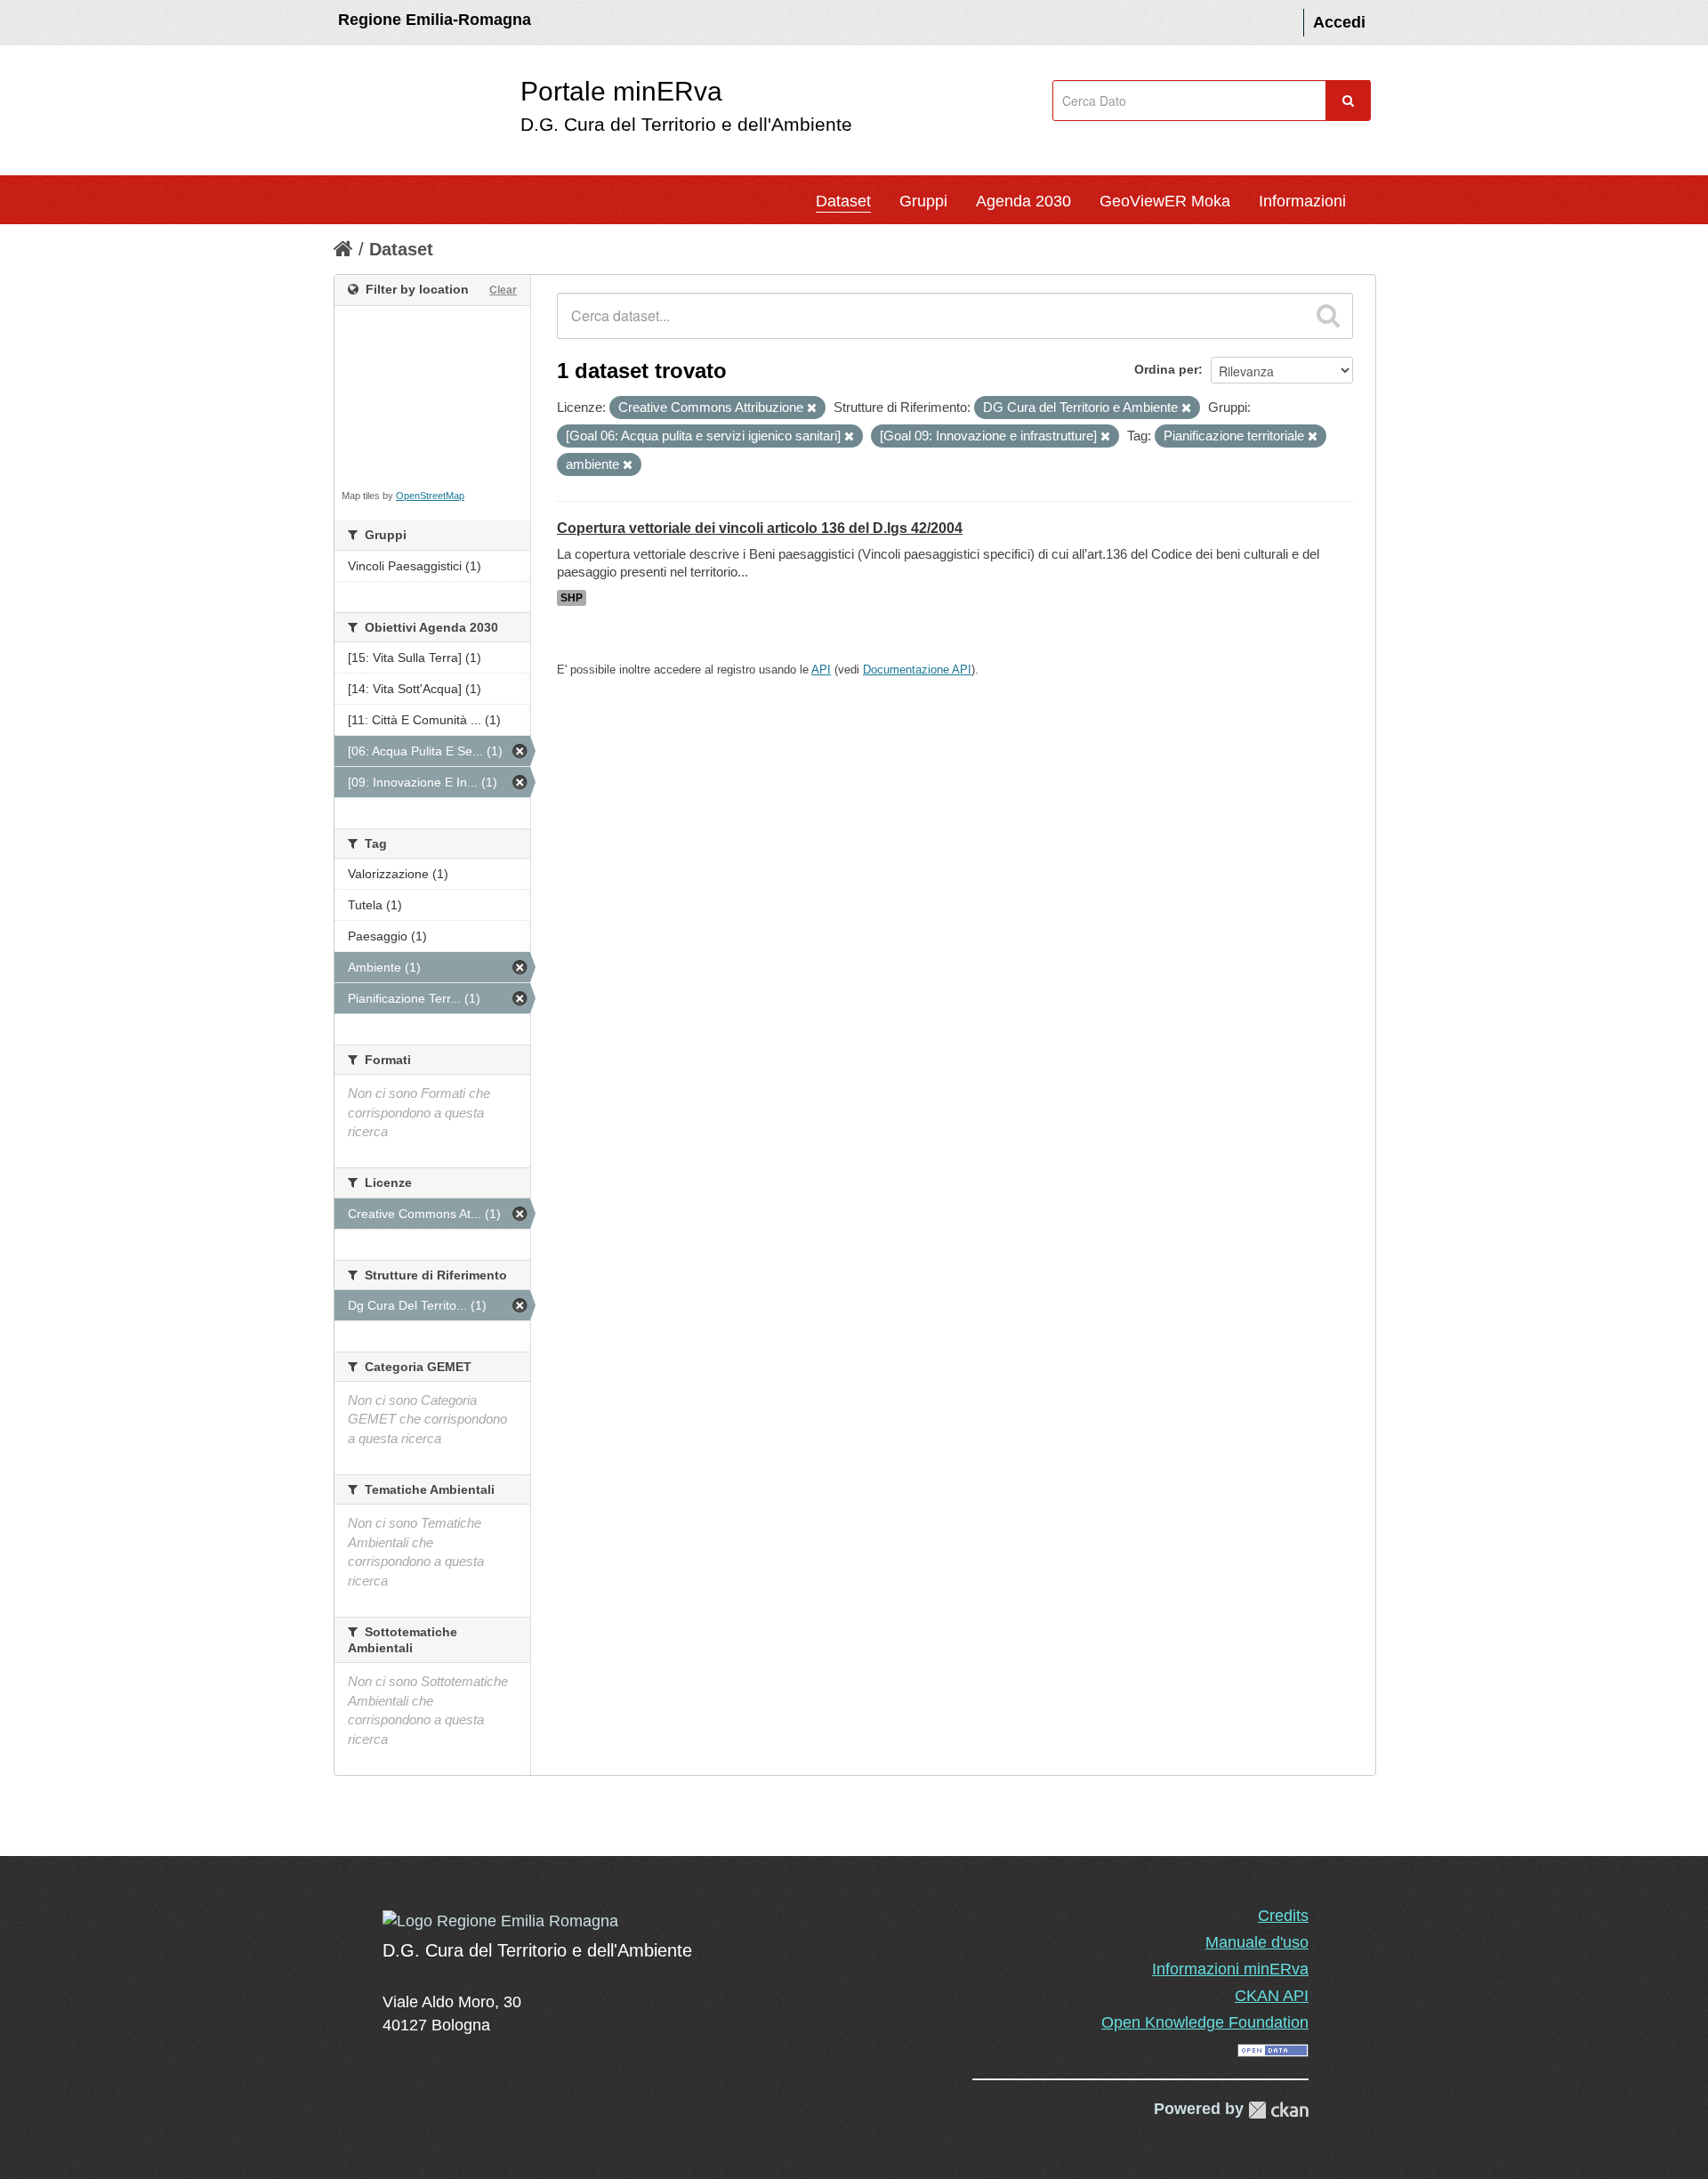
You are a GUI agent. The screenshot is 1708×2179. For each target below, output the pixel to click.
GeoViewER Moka (1165, 201)
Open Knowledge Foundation (1205, 2022)
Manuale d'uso (1257, 1942)
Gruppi (923, 201)
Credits (1283, 1916)
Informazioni (1302, 201)
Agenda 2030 (1023, 201)
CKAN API (1272, 1996)
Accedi (1339, 22)
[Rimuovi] (812, 408)
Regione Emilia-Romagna (435, 20)
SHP (572, 598)
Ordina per (1166, 369)
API (821, 670)
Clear (503, 290)
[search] (1328, 316)
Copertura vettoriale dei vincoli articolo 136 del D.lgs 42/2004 (760, 528)
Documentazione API (917, 670)
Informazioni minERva (1230, 1969)
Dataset (843, 201)
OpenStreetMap (430, 496)
